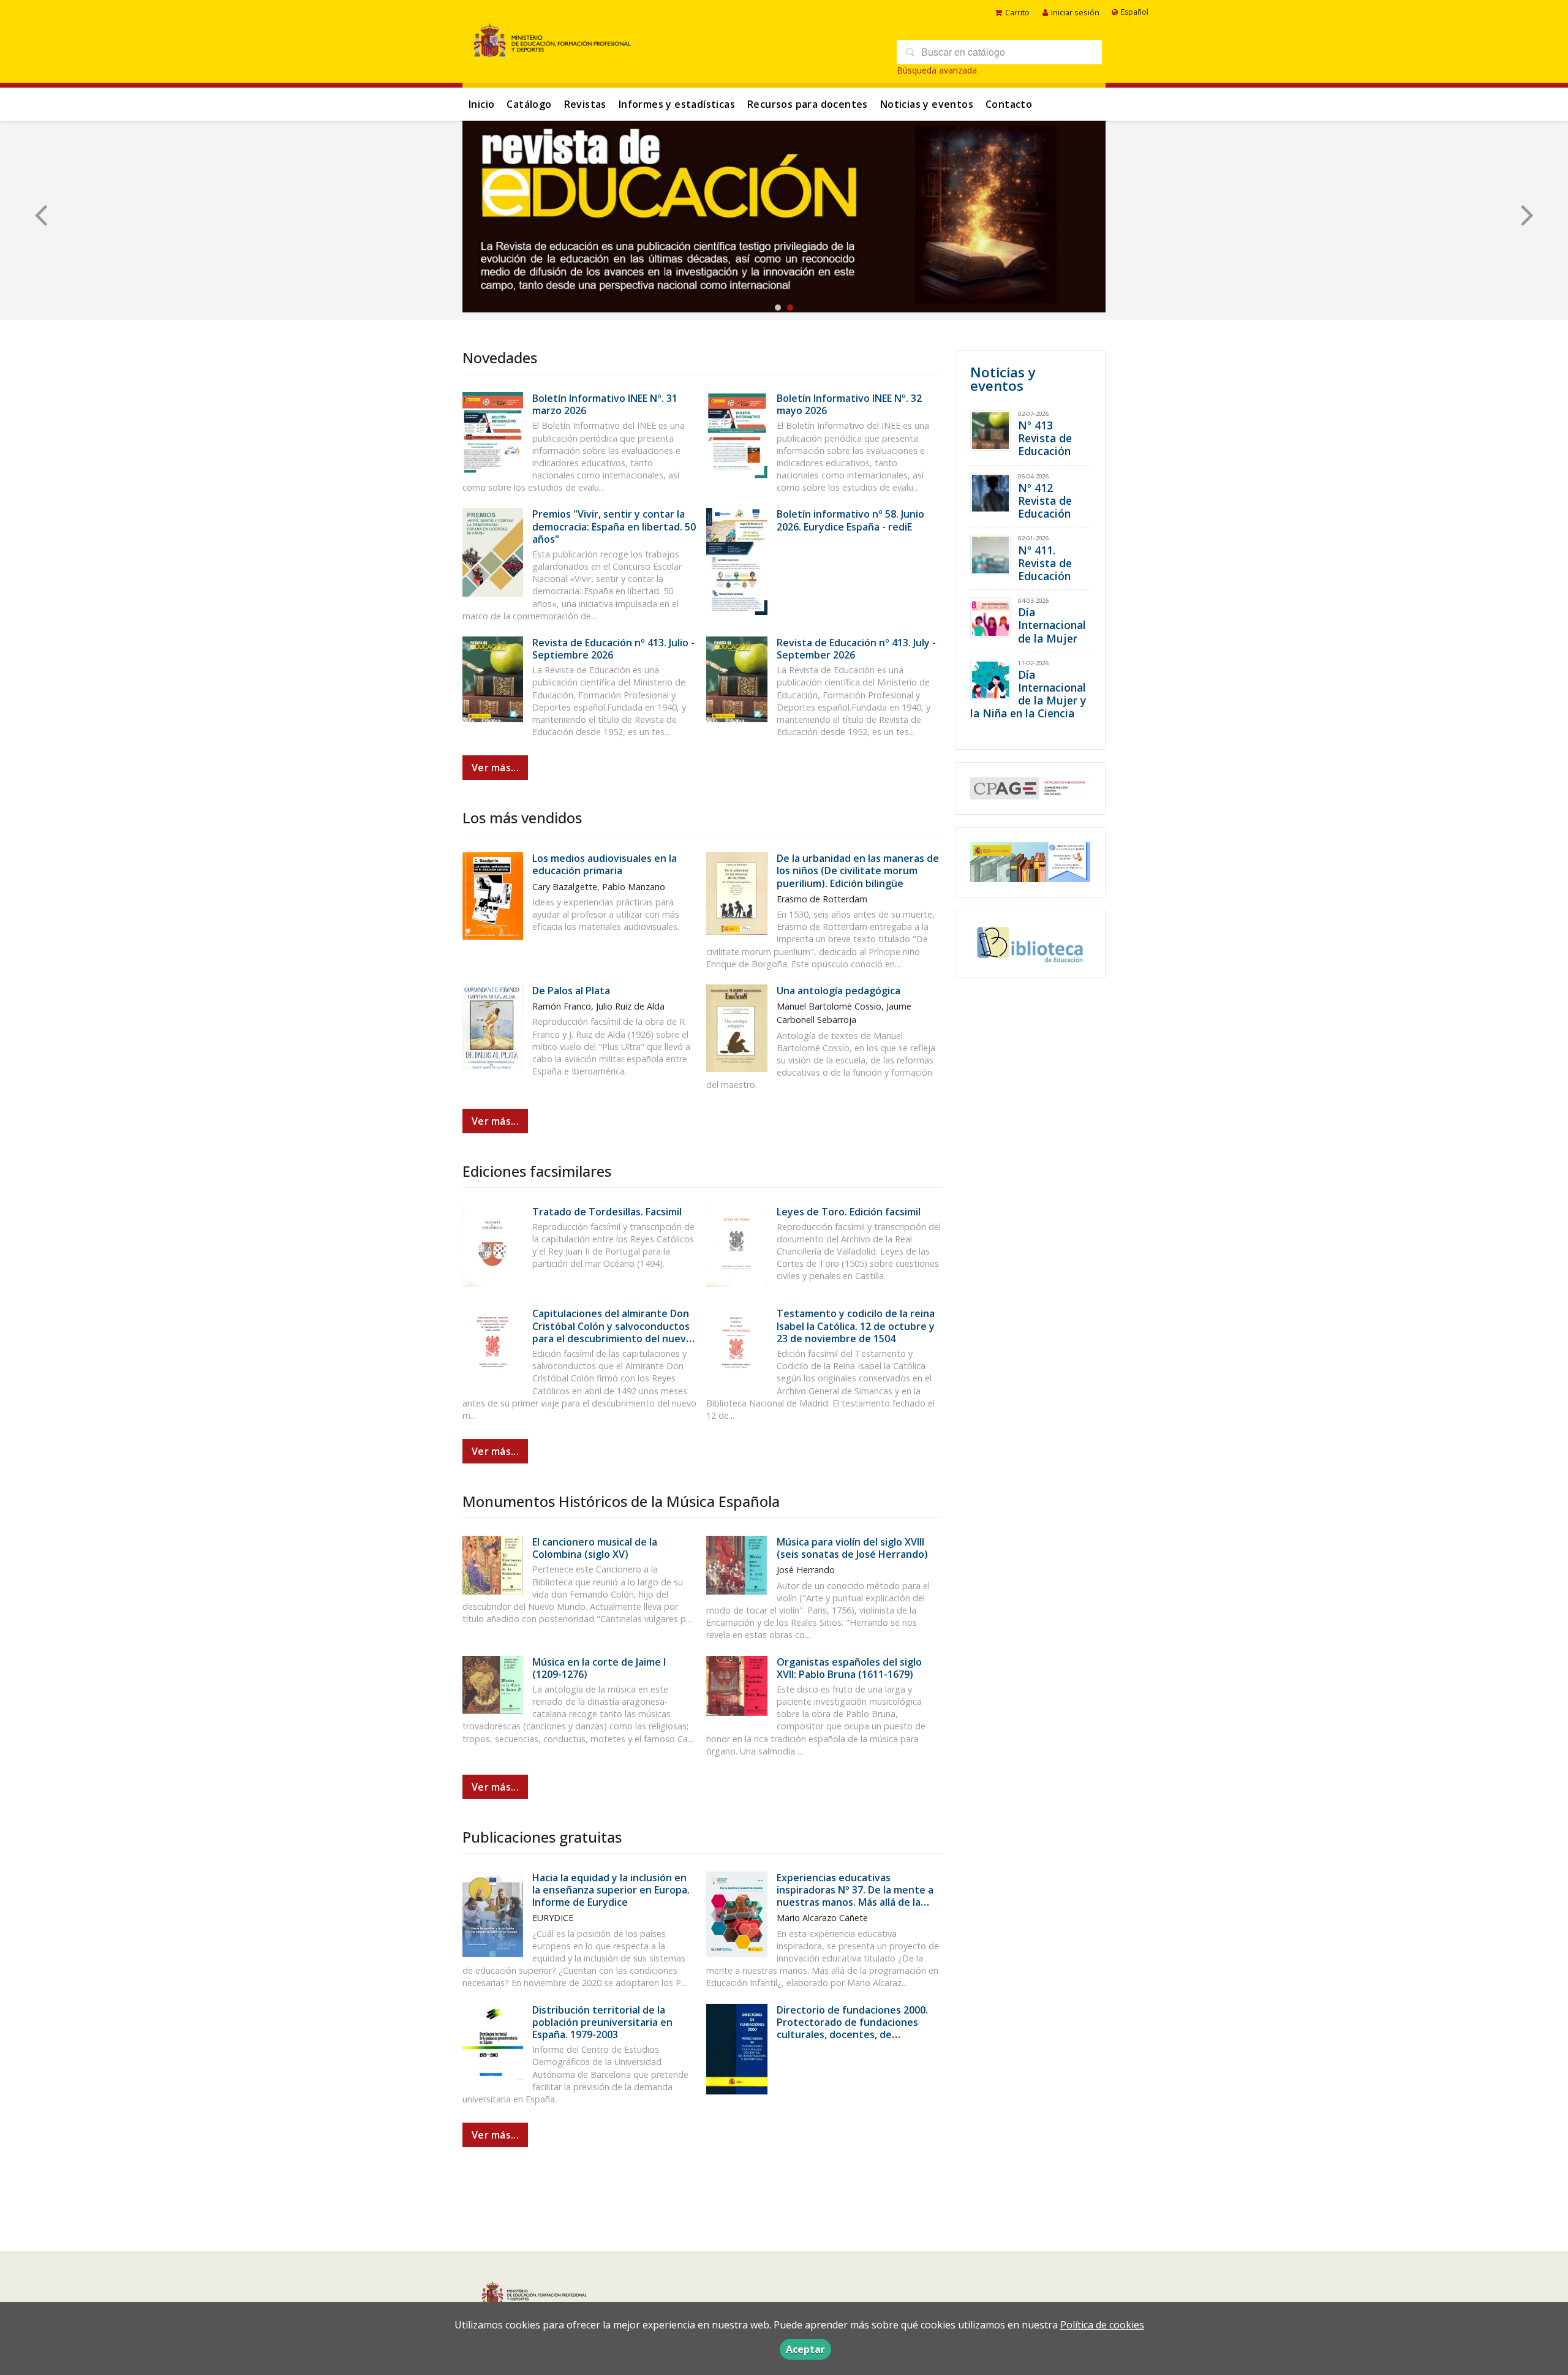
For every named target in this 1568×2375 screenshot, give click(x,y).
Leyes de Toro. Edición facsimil (849, 1212)
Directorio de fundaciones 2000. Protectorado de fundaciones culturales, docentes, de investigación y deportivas (852, 2029)
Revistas (585, 104)
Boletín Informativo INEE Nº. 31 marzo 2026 (605, 404)
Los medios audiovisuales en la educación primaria (605, 864)
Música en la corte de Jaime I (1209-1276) (599, 1668)
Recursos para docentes (808, 104)
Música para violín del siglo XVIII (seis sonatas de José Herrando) (852, 1548)
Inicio (481, 104)
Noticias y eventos (927, 104)
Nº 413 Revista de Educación (1045, 438)
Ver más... (495, 768)
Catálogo (529, 104)
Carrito (1017, 12)
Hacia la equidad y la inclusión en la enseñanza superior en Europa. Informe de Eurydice (611, 1890)
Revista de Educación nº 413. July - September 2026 (856, 649)
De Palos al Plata (571, 991)
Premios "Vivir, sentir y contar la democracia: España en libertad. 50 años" (614, 526)
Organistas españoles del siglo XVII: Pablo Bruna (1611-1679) (849, 1668)
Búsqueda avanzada (937, 70)
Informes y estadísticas (677, 104)
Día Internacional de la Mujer (1052, 625)
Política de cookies (1102, 2325)
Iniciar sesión (1075, 12)
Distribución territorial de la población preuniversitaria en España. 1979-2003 (602, 2022)
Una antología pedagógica (839, 991)
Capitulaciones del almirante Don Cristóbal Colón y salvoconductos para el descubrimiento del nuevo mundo (612, 1332)
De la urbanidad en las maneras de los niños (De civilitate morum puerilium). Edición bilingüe (858, 870)
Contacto (1009, 104)
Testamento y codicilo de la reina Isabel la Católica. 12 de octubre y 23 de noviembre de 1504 (856, 1326)
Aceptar (805, 2349)
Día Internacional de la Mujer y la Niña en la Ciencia (1028, 694)
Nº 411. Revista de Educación (1045, 563)
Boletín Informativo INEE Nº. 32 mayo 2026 (849, 404)
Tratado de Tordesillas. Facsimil (607, 1212)
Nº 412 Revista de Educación (1045, 500)
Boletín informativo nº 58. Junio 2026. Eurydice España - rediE (850, 520)
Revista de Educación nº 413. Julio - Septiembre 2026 (613, 649)
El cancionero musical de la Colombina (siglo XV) (595, 1548)
